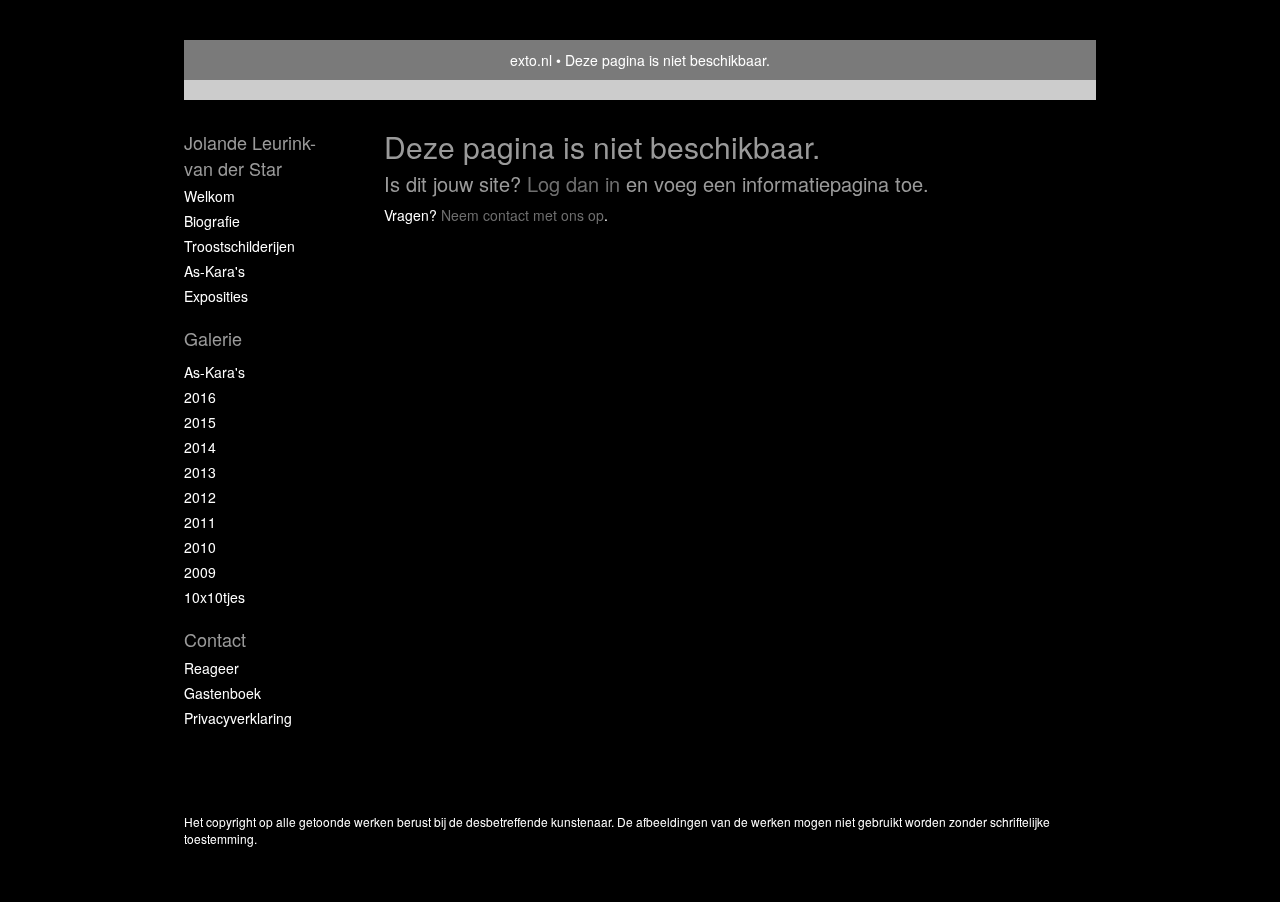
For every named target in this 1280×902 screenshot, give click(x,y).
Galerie (213, 338)
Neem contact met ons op (522, 215)
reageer (211, 668)
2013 (200, 472)
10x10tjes (214, 597)
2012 (200, 497)
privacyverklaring (238, 718)
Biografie (212, 221)
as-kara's (214, 372)
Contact (215, 639)
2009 (200, 572)
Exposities (216, 296)
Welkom (209, 196)
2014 (200, 447)
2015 (200, 422)
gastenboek (222, 693)
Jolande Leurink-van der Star (250, 155)
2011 (200, 522)
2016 (200, 397)
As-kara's (214, 271)
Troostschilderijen (239, 246)
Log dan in (573, 183)
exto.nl (531, 60)
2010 (200, 547)
